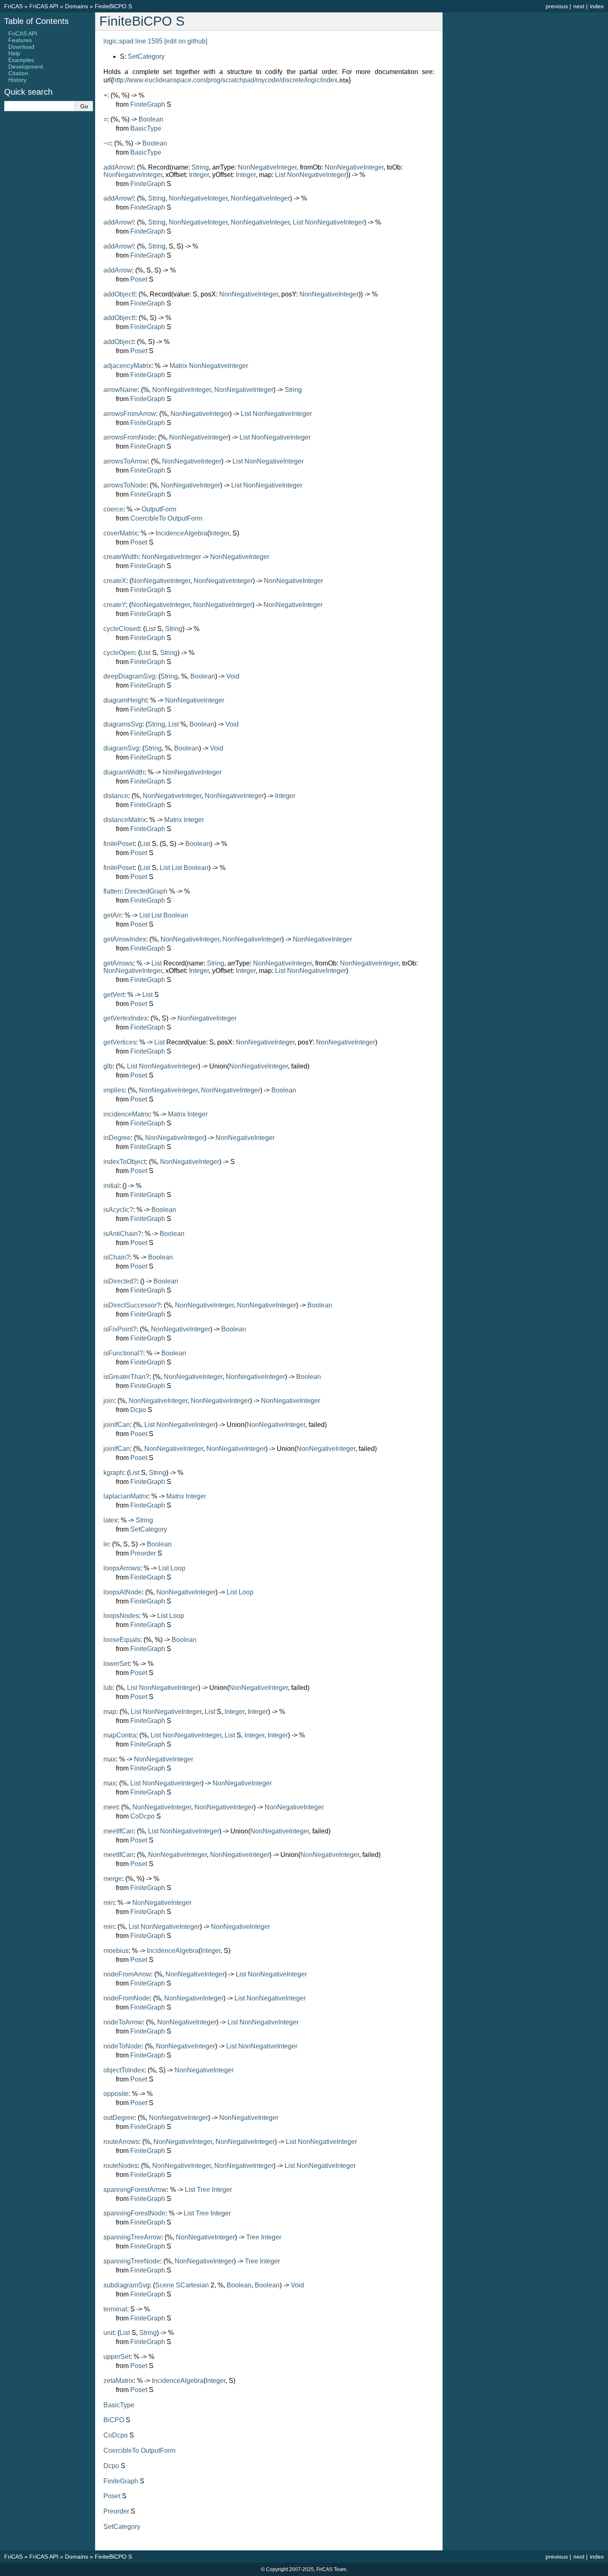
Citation (18, 73)
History (17, 80)
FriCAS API (44, 6)
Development (26, 67)
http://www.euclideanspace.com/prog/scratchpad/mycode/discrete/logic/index (225, 80)
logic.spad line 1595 (133, 41)
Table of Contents (36, 21)
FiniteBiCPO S (113, 6)
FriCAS (13, 6)
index (597, 6)
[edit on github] (186, 41)
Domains (77, 6)
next (579, 6)
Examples (21, 60)
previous (557, 6)
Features (20, 40)
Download (21, 47)
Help (14, 53)
